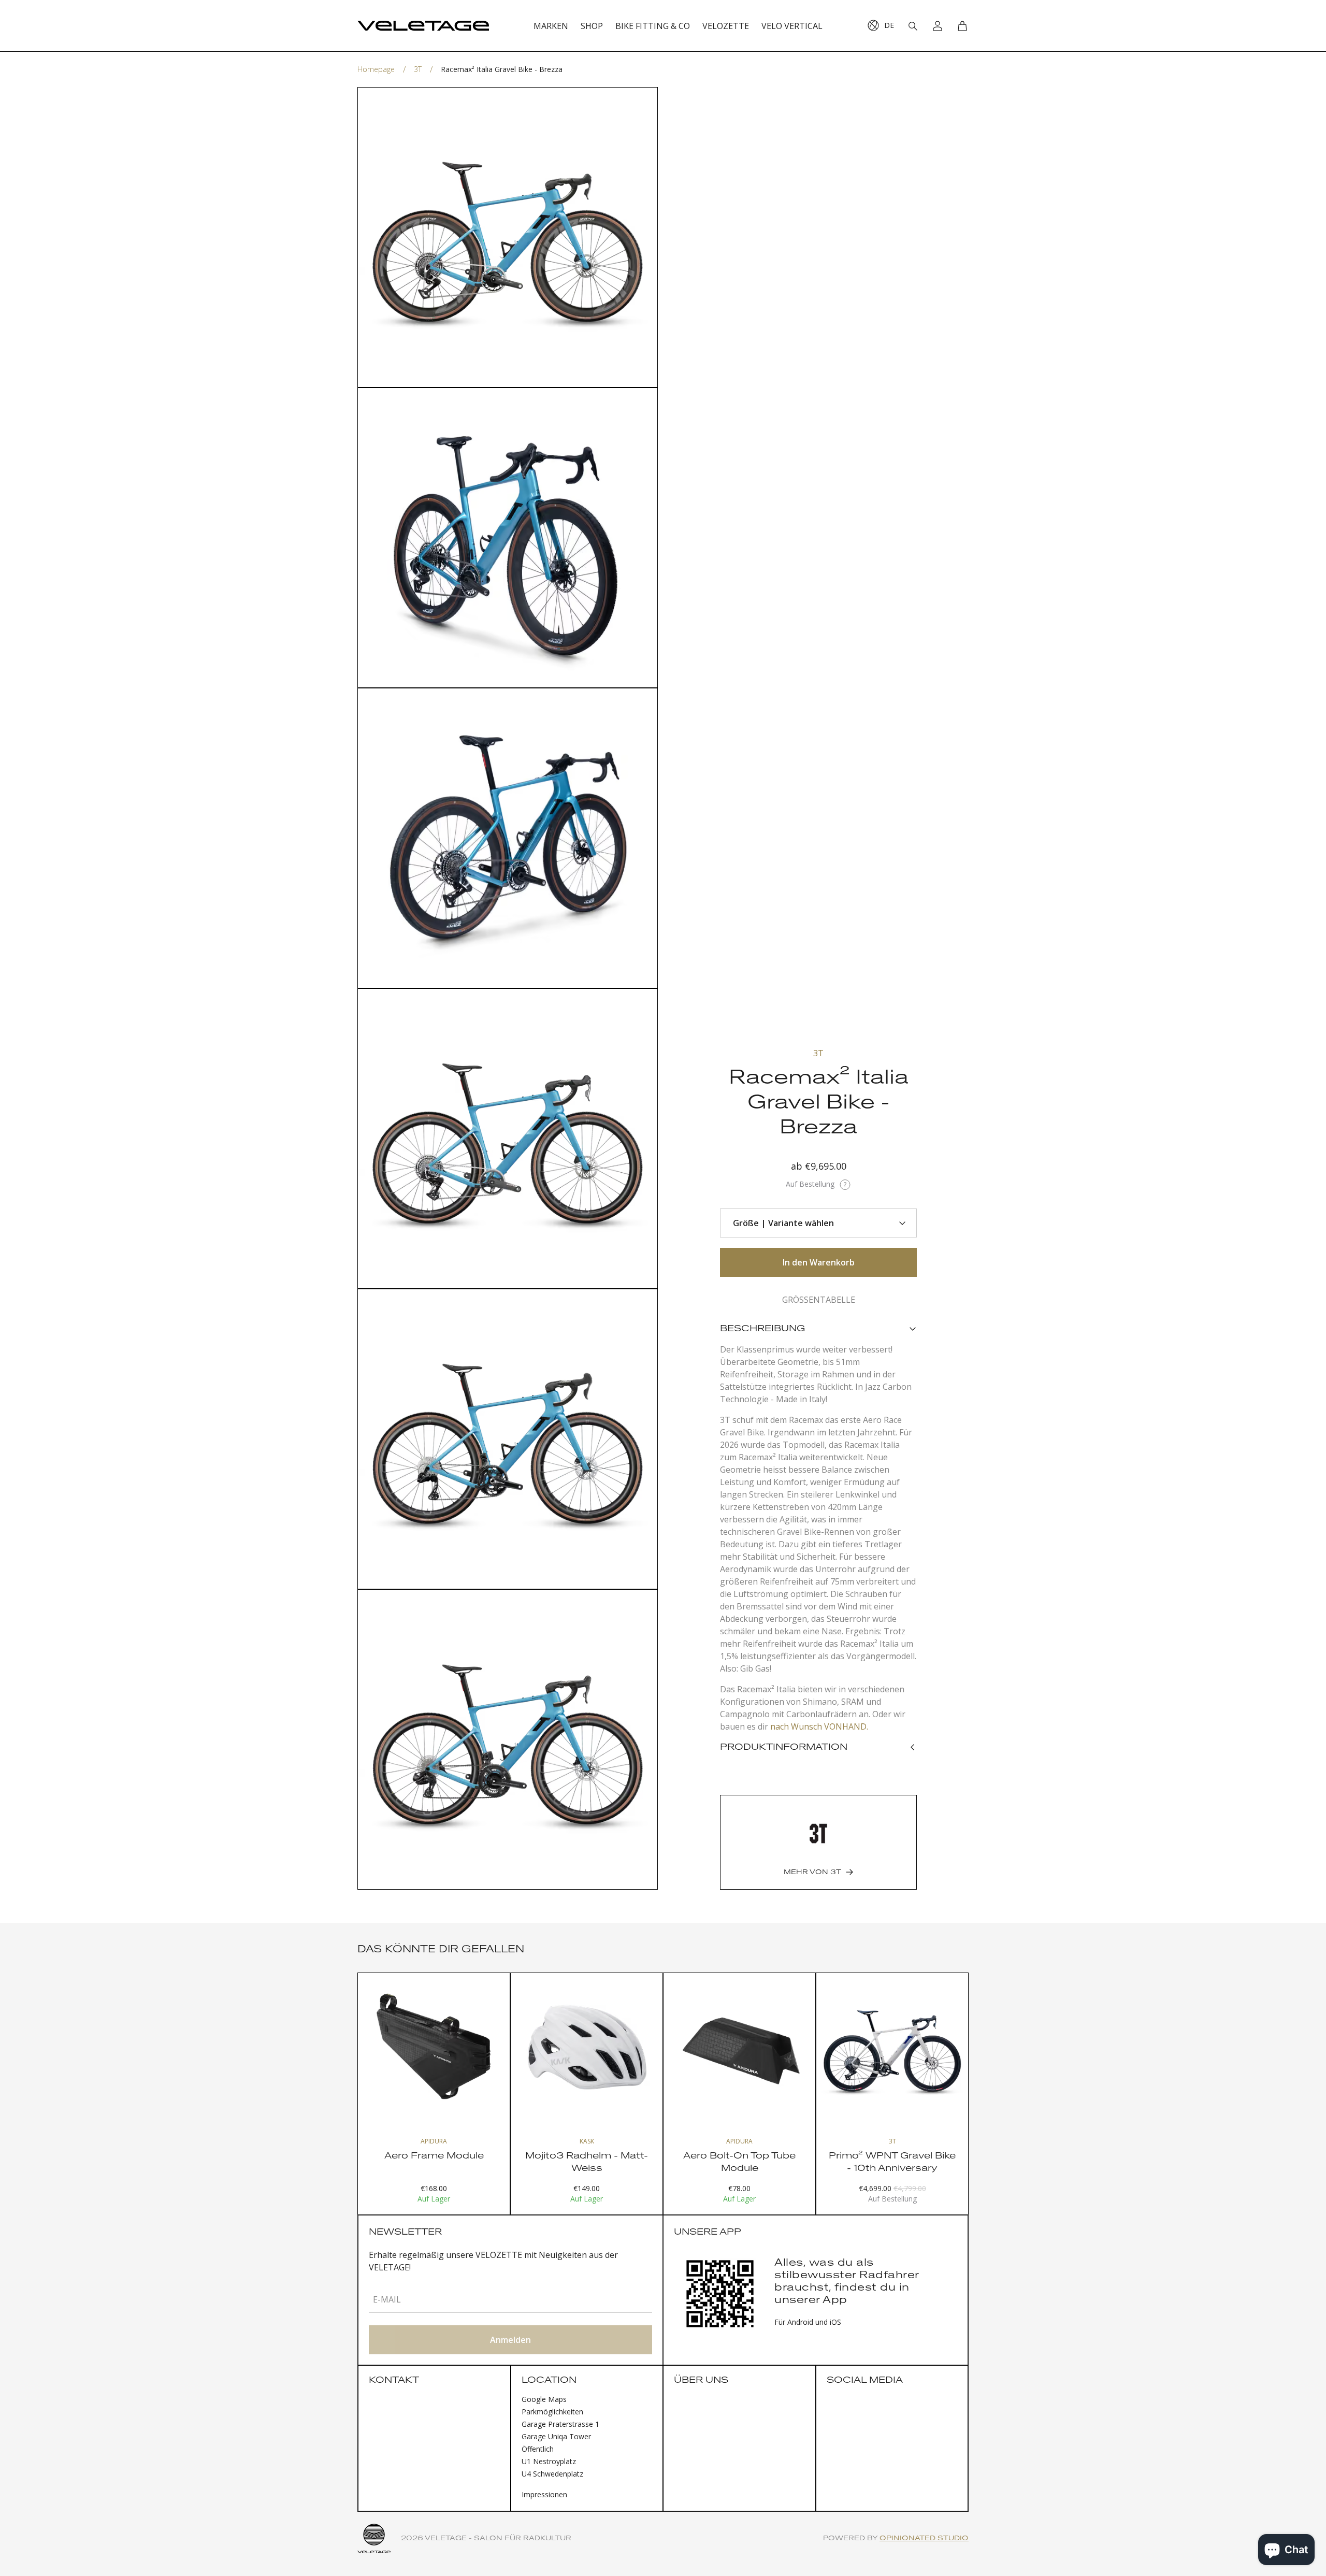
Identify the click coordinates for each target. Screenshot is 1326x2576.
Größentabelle (819, 1300)
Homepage (376, 69)
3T (418, 69)
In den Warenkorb (819, 1262)
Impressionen (544, 2494)
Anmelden (510, 2340)
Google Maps (544, 2399)
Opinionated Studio (924, 2538)
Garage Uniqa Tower (556, 2436)
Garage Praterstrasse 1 (560, 2424)
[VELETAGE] (423, 26)
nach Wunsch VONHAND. (819, 1726)
